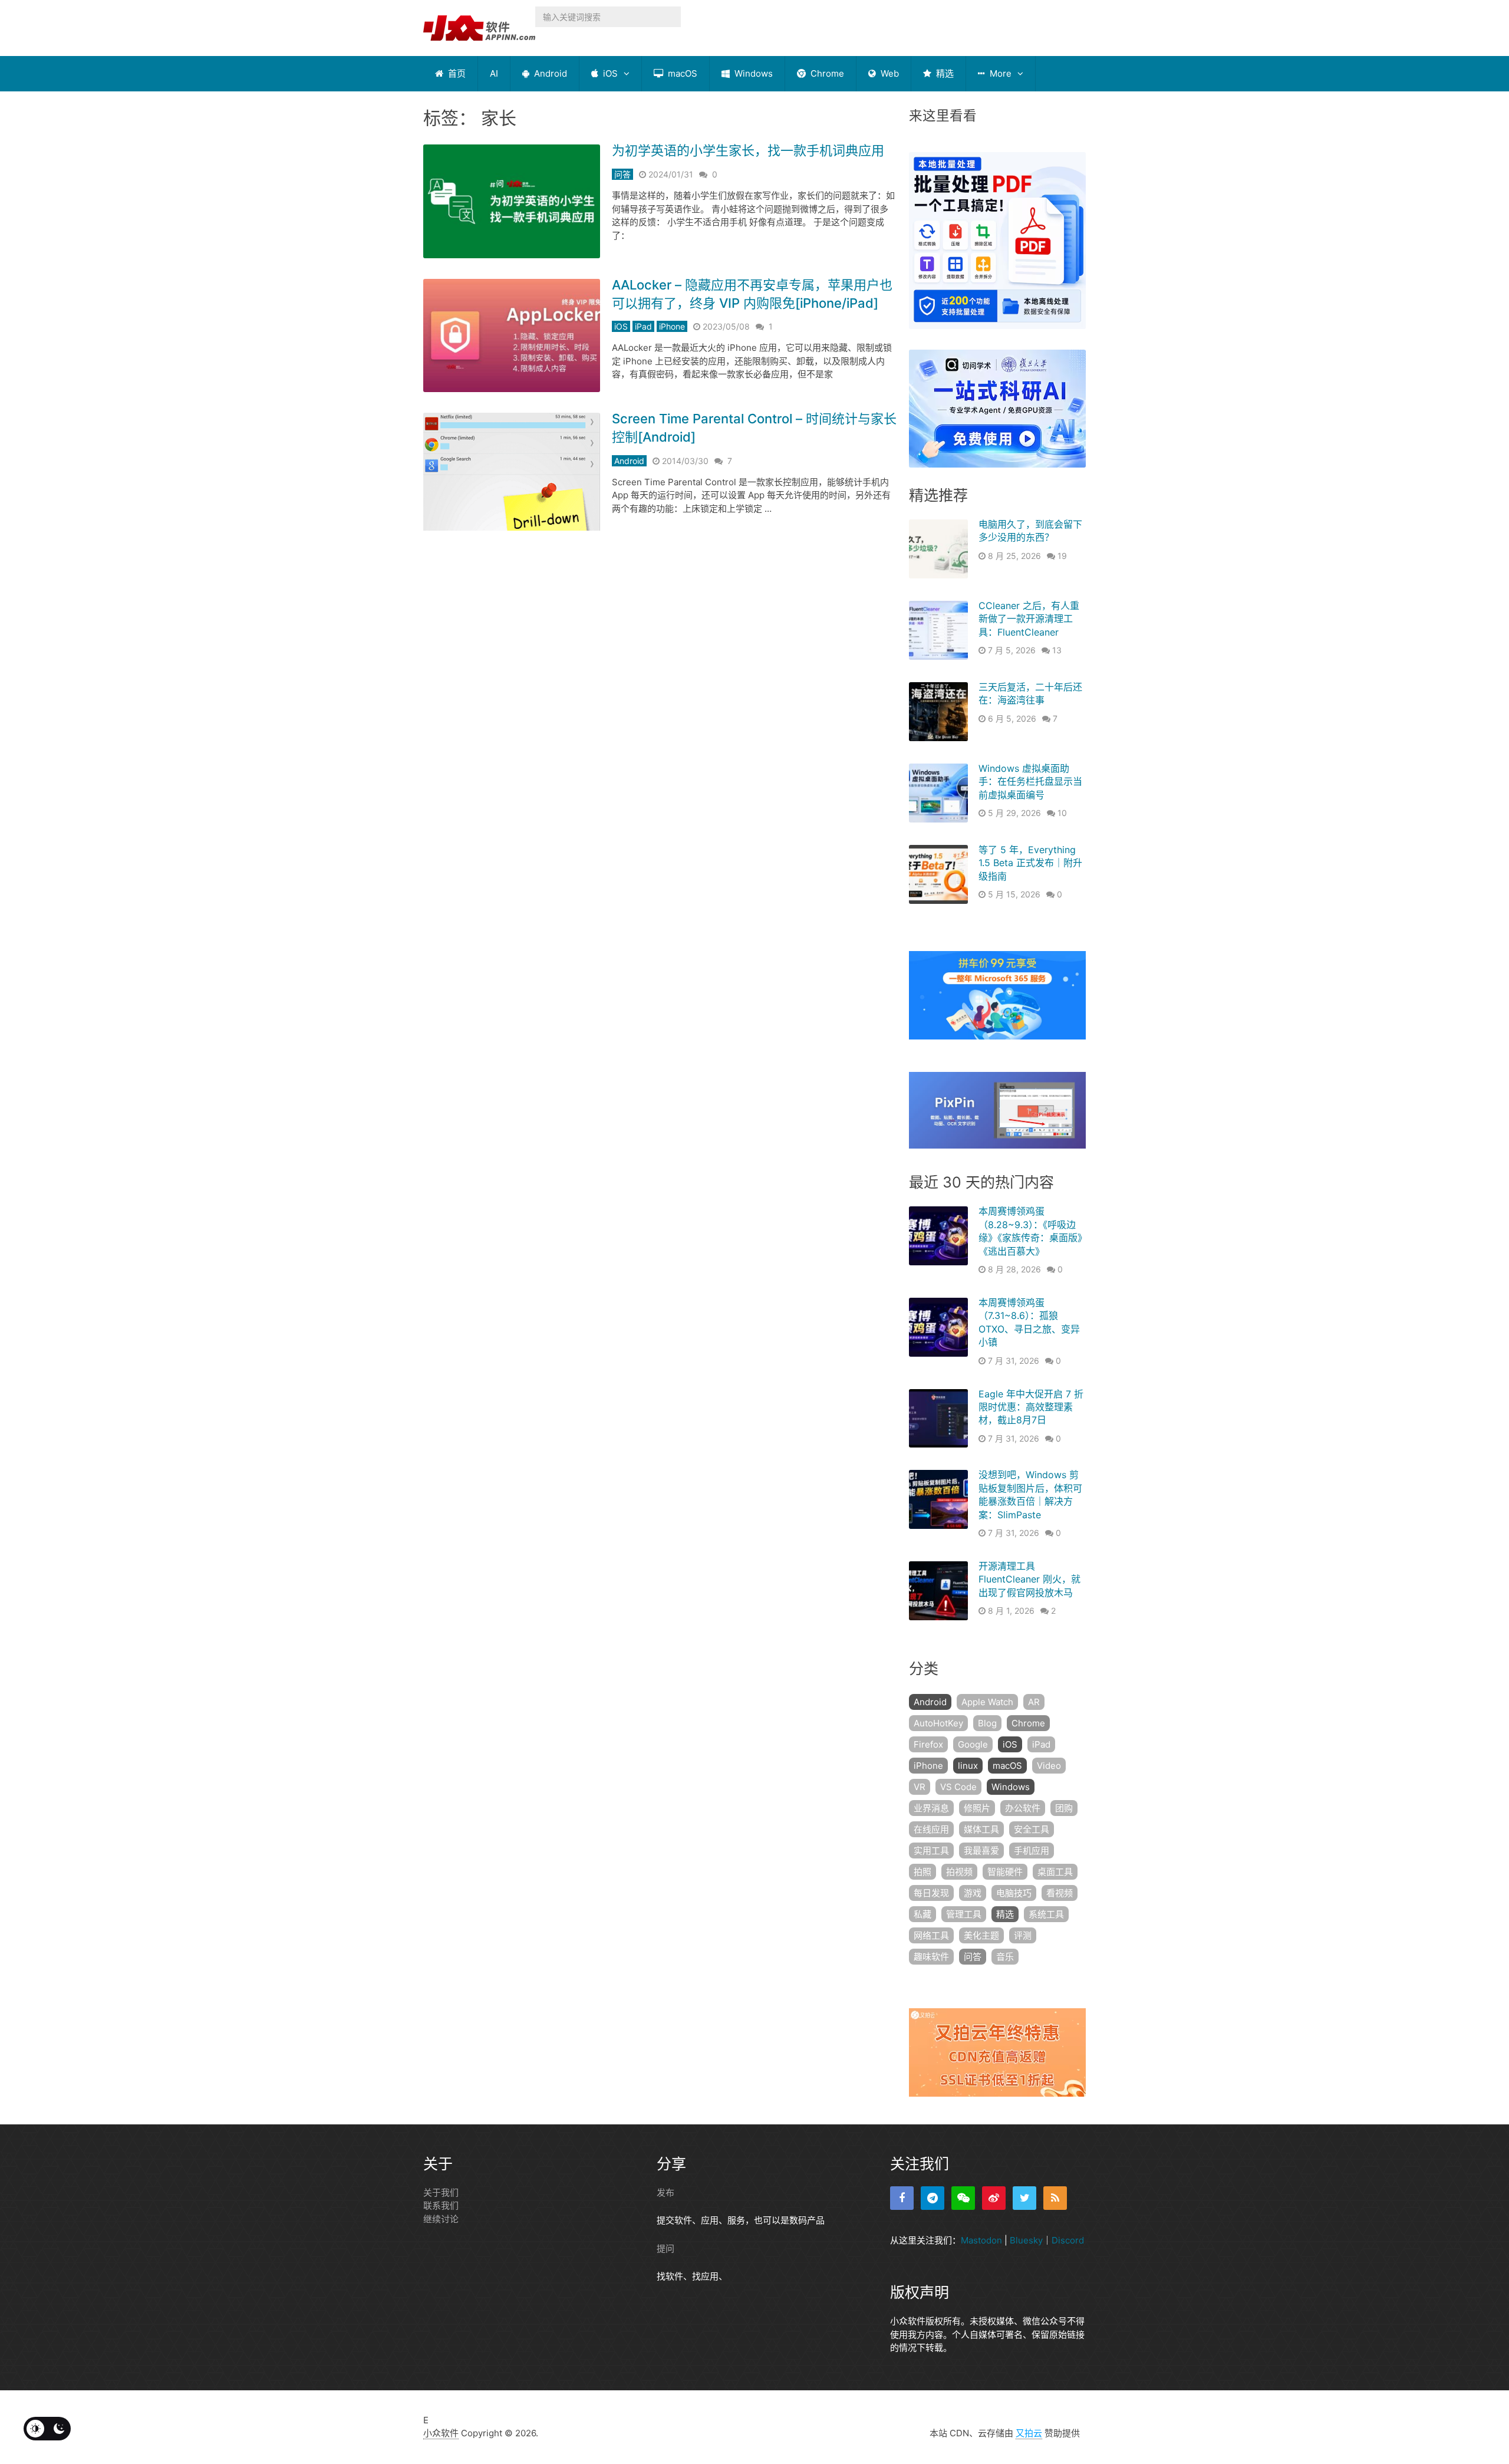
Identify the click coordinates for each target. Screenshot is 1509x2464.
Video (1049, 1766)
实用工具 (931, 1851)
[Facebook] (902, 2198)
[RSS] (1055, 2198)
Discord (1068, 2240)
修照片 (977, 1808)
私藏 (922, 1914)
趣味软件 (931, 1957)
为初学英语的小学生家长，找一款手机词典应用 (748, 150)
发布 (665, 2192)
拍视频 (959, 1872)
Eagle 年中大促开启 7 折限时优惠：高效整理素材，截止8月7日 (1031, 1407)
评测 (1023, 1935)
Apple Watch (987, 1702)
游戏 (973, 1893)
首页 (456, 73)
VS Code (958, 1787)
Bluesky (1026, 2240)
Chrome (826, 73)
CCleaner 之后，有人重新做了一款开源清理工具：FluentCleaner (1029, 619)
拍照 (922, 1872)
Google (973, 1744)
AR (1034, 1702)
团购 (1064, 1808)
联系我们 (441, 2205)
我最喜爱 (981, 1851)
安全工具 (1032, 1829)
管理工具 (964, 1914)
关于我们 (441, 2192)
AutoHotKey (938, 1723)
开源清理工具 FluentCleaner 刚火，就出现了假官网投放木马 (1029, 1579)
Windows (752, 73)
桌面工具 (1055, 1872)
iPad (643, 326)
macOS (681, 73)
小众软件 (441, 2433)
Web (889, 73)
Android (549, 73)
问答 (622, 174)
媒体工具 (981, 1829)
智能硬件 (1005, 1872)
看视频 (1060, 1893)
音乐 (1005, 1957)
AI (494, 73)
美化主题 (981, 1935)
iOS (609, 73)
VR (920, 1787)
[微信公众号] (963, 2198)
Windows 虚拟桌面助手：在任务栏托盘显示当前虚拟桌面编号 (1030, 782)
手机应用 (1032, 1851)
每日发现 (931, 1893)
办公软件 (1023, 1808)
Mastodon (981, 2240)
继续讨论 (441, 2219)
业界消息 (931, 1808)
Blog (987, 1723)
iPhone (672, 326)
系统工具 (1046, 1914)
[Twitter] (1024, 2198)
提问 (665, 2248)
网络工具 (931, 1935)
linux (968, 1766)
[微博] (994, 2198)
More (999, 73)
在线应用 (931, 1829)
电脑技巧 (1014, 1893)
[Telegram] (933, 2198)
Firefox (928, 1744)
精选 (944, 73)
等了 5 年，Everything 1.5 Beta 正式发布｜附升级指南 (1030, 863)
